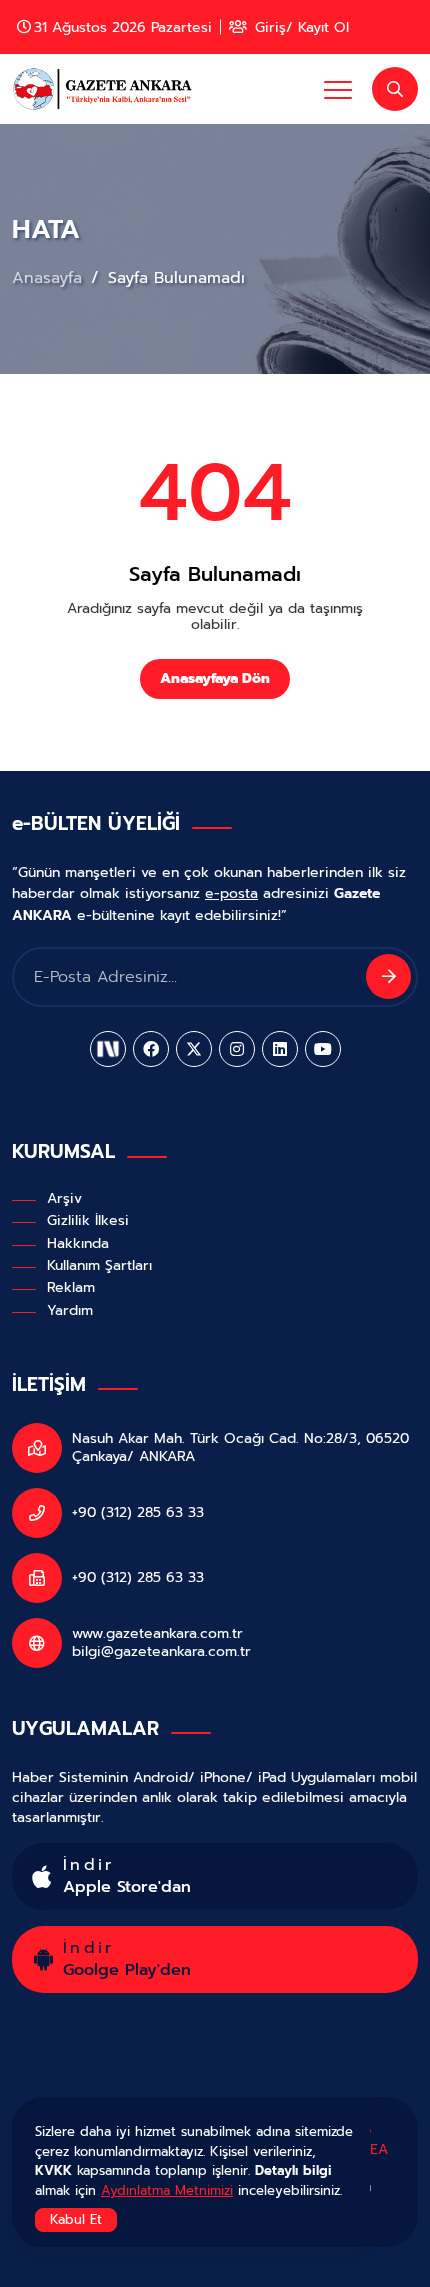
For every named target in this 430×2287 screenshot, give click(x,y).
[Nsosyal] (108, 1049)
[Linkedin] (280, 1049)
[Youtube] (323, 1049)
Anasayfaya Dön (215, 678)
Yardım (70, 1310)
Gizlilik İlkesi (88, 1220)
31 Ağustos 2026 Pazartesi (123, 27)
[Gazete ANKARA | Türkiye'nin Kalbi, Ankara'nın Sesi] (107, 89)
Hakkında (78, 1243)
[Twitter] (194, 1049)
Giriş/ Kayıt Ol (299, 27)
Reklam (71, 1287)
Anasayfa (50, 278)
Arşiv (64, 1198)
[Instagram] (237, 1049)
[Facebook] (151, 1049)
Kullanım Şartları (99, 1265)
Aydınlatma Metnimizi (167, 2190)
